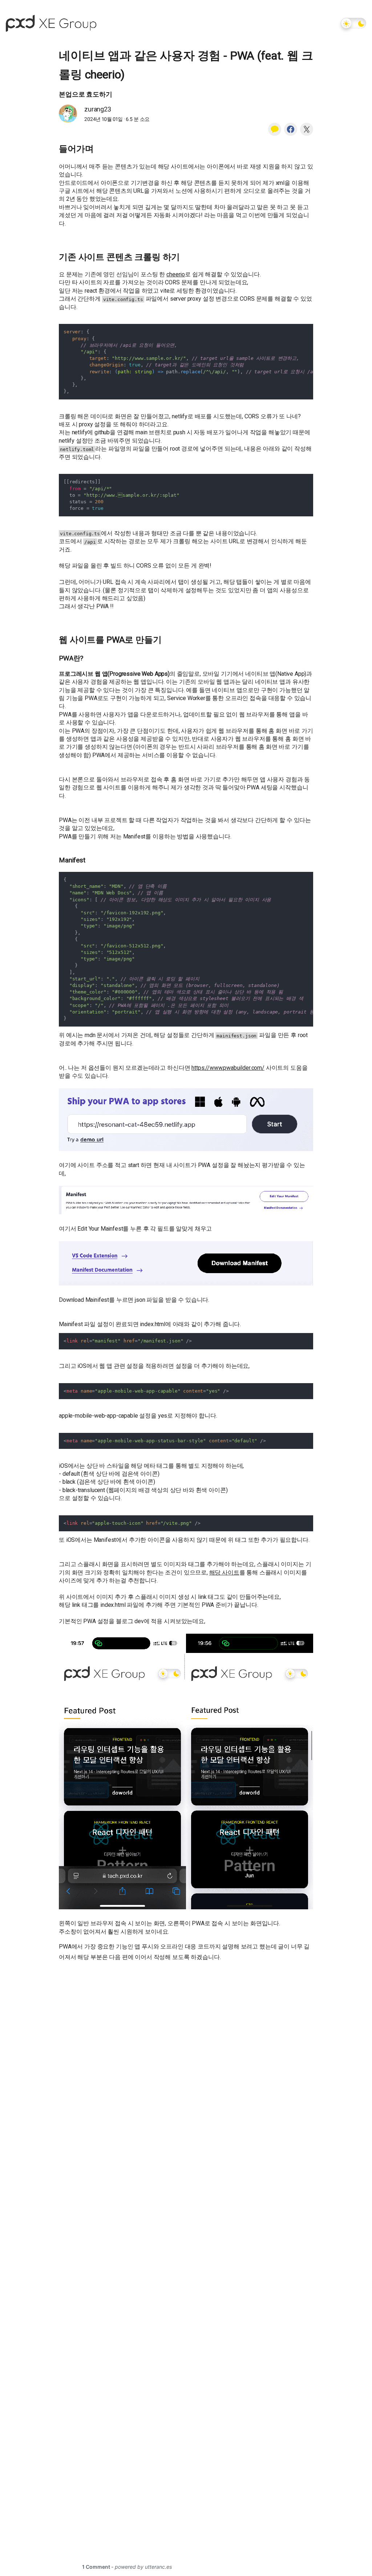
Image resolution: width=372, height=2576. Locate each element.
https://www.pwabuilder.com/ (228, 1068)
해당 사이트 (224, 1573)
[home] (51, 23)
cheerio (176, 274)
